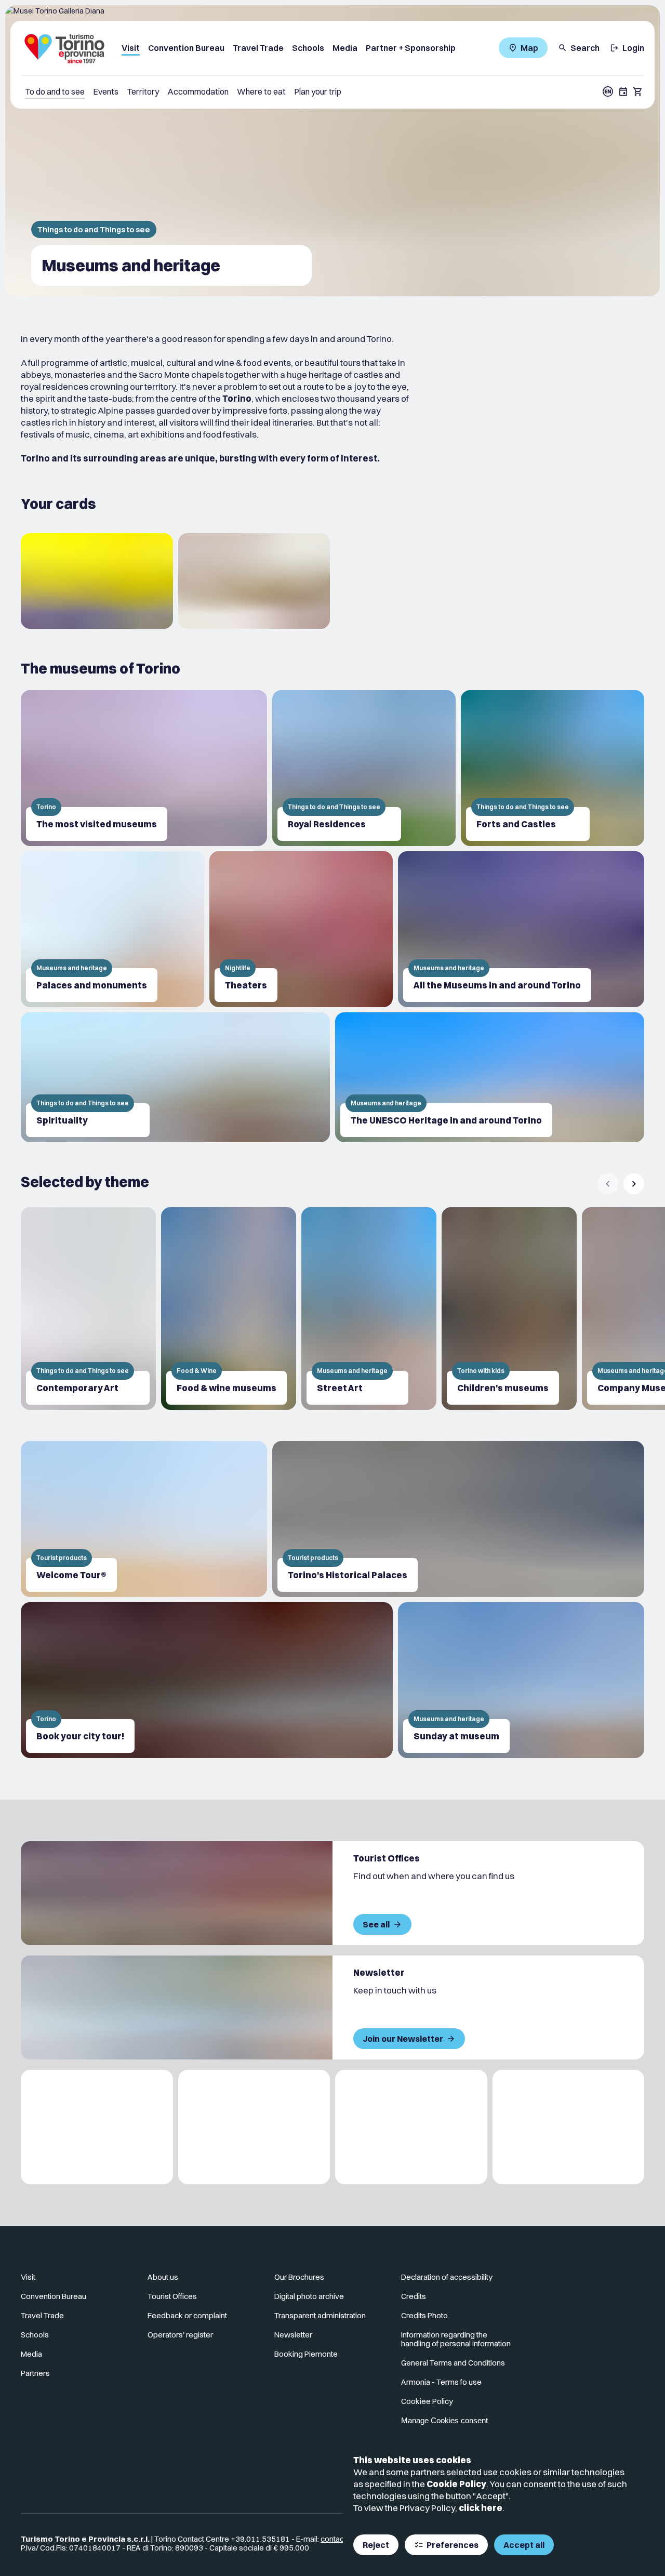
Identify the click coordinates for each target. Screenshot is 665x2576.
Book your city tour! (80, 1736)
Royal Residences (327, 824)
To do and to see (55, 91)
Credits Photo (424, 2315)
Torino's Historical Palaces (348, 1575)
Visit (131, 48)
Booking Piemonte (306, 2354)
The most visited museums (97, 824)
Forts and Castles (516, 824)
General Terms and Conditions (453, 2363)
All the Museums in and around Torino (497, 985)
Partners (35, 2373)
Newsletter (293, 2335)
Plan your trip (318, 91)
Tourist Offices (172, 2296)
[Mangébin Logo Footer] (254, 2127)
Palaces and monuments (92, 985)
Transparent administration (320, 2315)
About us (163, 2277)
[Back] (608, 1184)
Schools (308, 48)
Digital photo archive (309, 2296)
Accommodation (198, 91)
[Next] (634, 1184)
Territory (143, 91)
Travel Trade (258, 48)
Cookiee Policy (427, 2401)
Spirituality (62, 1120)
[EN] (608, 91)
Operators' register (180, 2335)
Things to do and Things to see (94, 229)
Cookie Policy (456, 2484)
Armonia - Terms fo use (441, 2382)
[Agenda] (623, 91)
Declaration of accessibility (447, 2277)
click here (481, 2508)
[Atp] (97, 2127)
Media (345, 48)
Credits (414, 2296)
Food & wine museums (227, 1388)
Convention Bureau (186, 48)
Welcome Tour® (71, 1575)
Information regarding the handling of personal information (456, 2339)
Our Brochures (299, 2277)
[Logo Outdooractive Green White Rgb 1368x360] (569, 2127)
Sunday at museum (456, 1736)
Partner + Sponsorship (411, 48)
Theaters (246, 985)
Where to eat (261, 91)
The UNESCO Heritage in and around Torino (446, 1120)
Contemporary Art (77, 1388)
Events (106, 91)
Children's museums (503, 1388)
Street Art (340, 1388)
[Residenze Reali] (411, 2127)
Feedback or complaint (187, 2315)
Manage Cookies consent (444, 2420)
